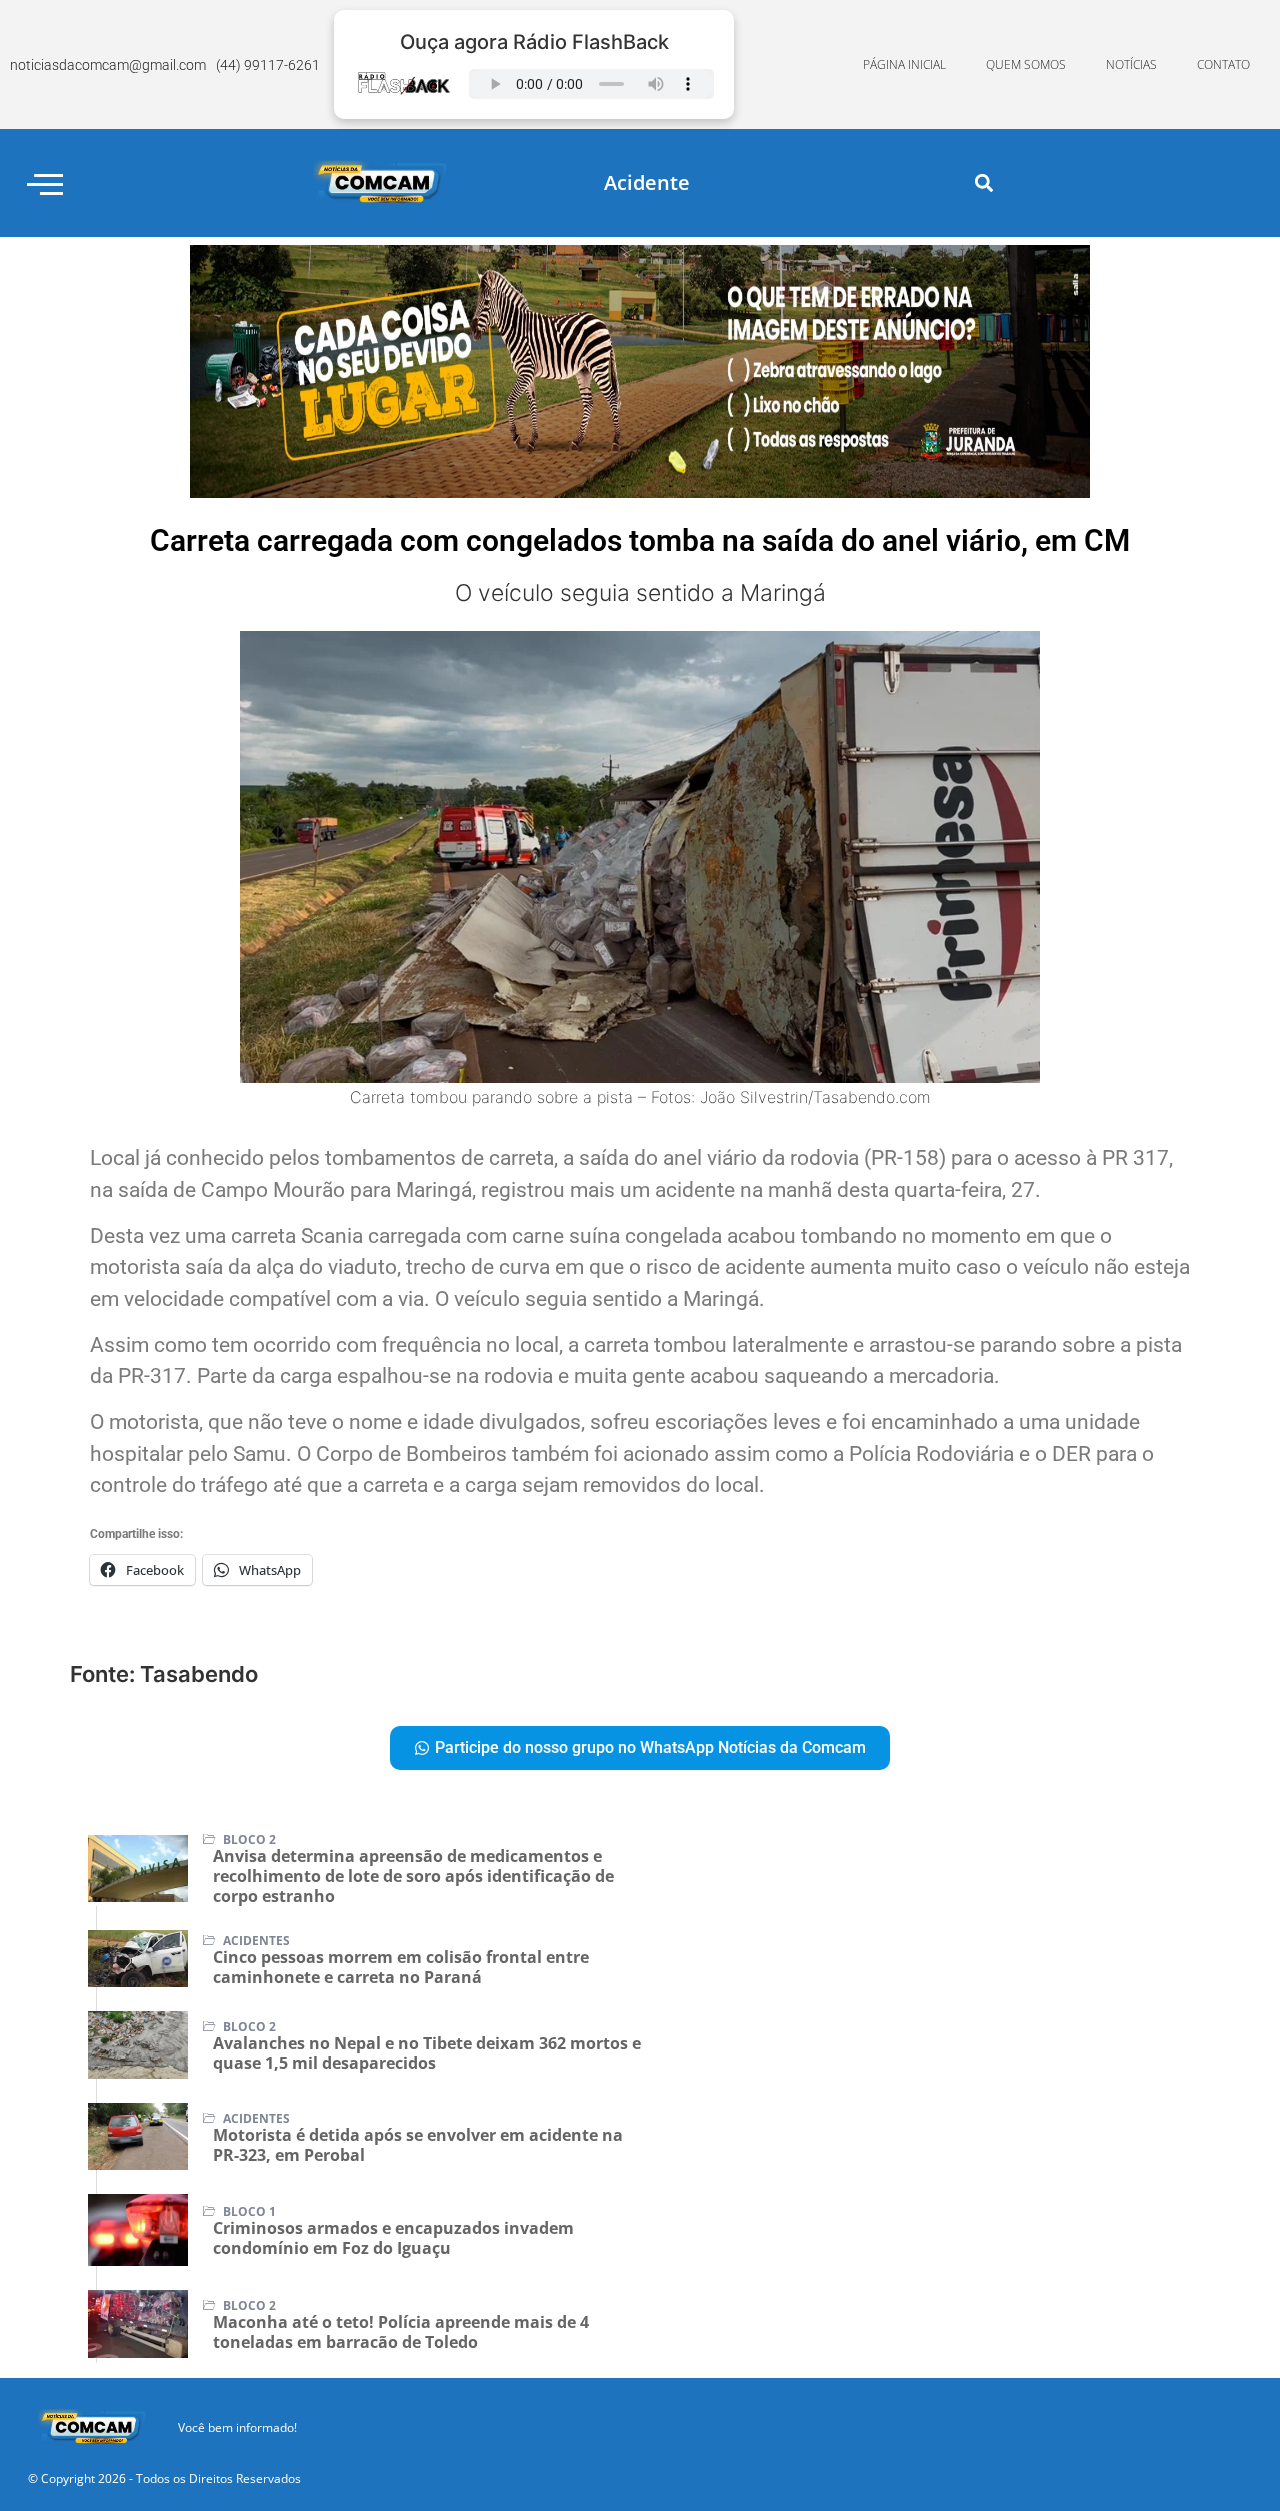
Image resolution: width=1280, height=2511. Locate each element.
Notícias (1131, 64)
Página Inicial (904, 64)
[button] (984, 183)
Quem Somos (1026, 64)
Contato (1223, 64)
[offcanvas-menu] (45, 183)
